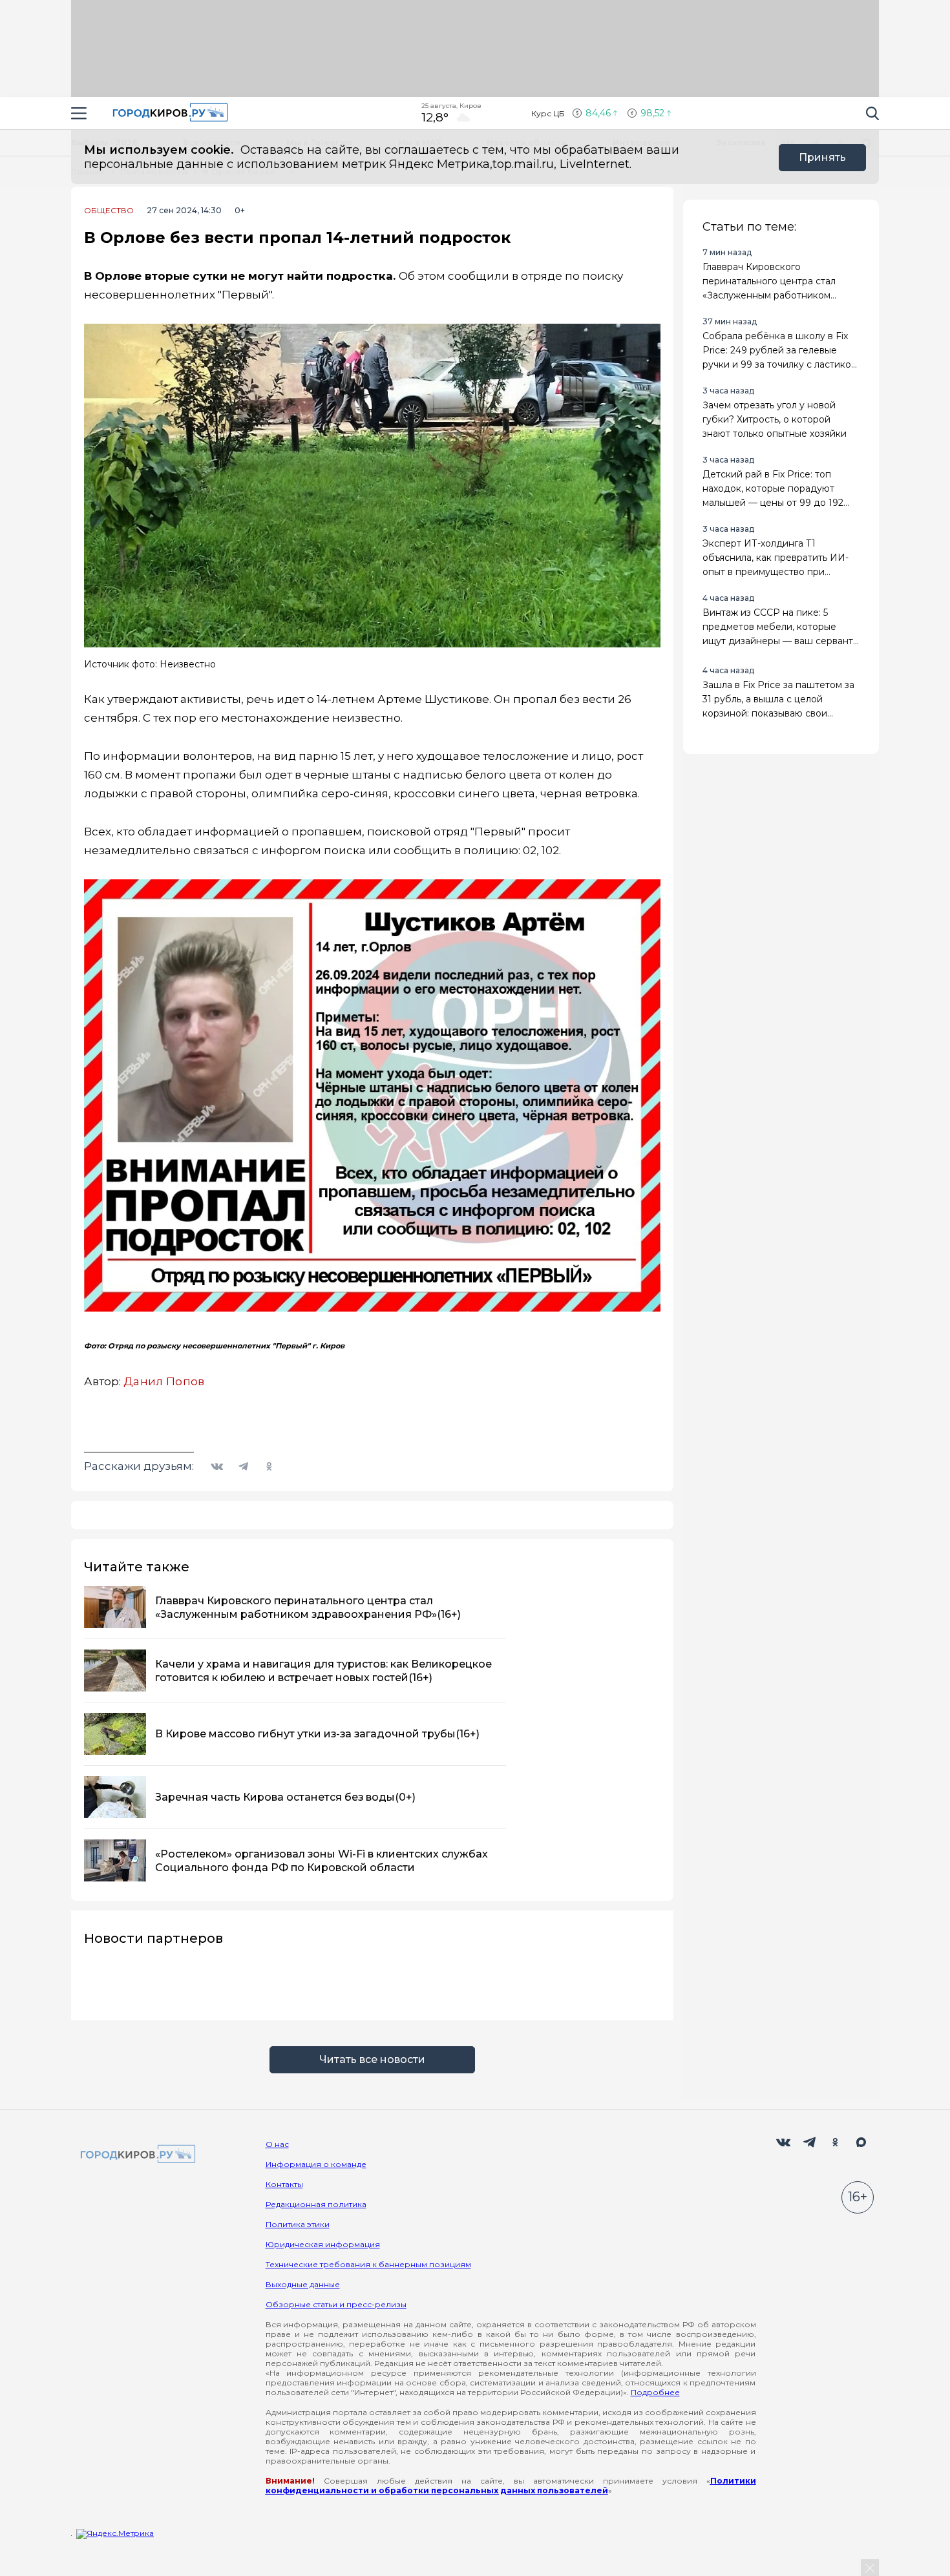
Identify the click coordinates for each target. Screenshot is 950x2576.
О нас (277, 2144)
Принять (822, 157)
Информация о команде (316, 2164)
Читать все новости (372, 2059)
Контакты (284, 2184)
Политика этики (298, 2224)
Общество (109, 211)
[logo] (136, 2155)
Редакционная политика (316, 2204)
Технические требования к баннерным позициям (368, 2264)
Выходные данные (303, 2284)
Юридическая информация (323, 2244)
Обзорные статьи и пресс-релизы (336, 2304)
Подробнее (655, 2392)
